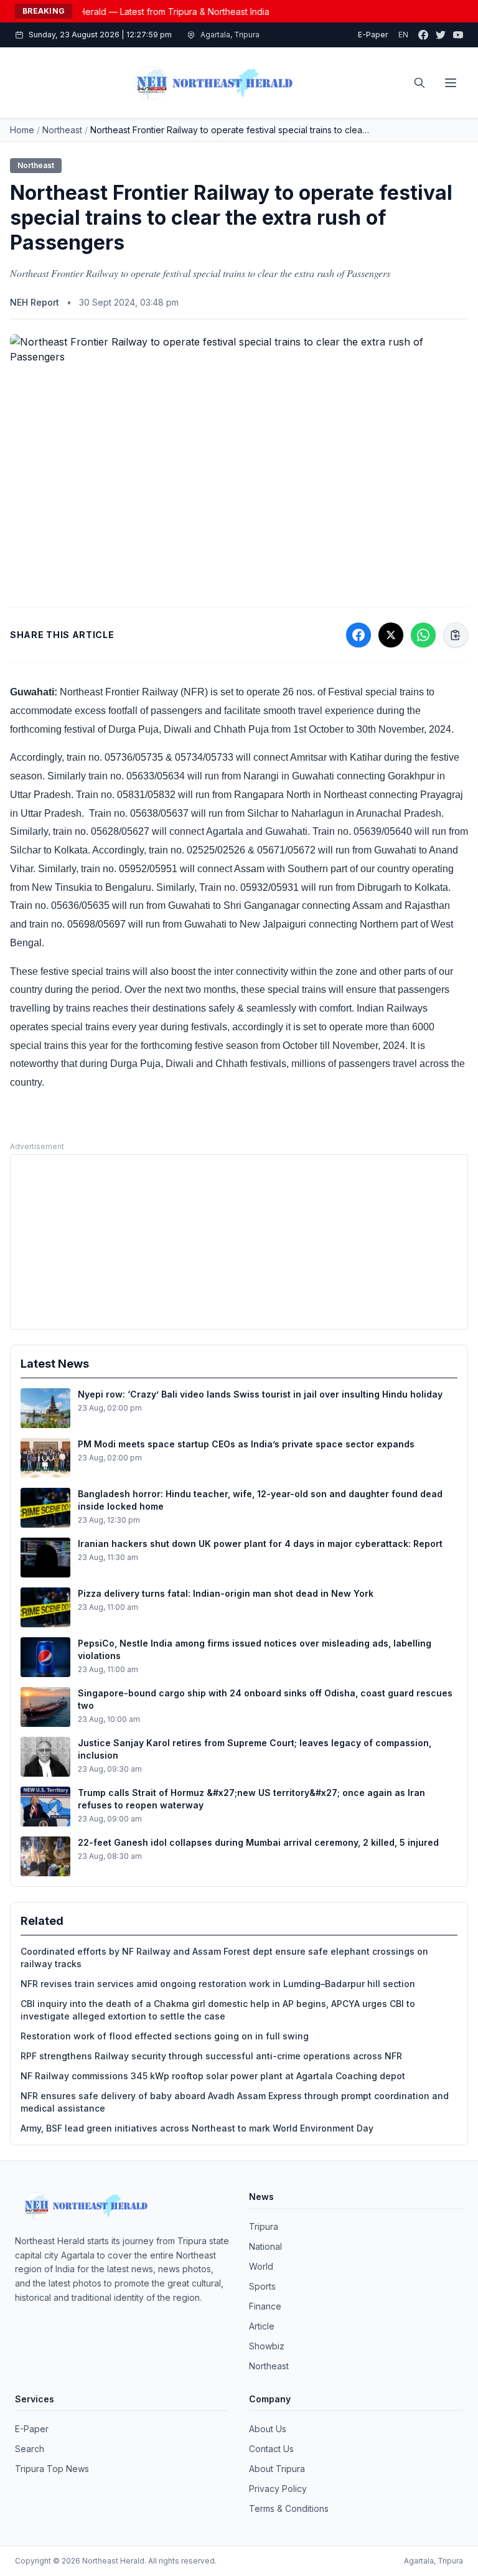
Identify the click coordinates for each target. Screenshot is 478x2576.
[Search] (419, 83)
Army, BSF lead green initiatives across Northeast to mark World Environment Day (197, 2128)
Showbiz (267, 2346)
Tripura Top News (52, 2469)
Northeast (62, 130)
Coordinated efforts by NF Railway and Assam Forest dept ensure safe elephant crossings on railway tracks (224, 1958)
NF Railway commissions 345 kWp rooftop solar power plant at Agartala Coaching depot (213, 2076)
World (261, 2266)
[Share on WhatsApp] (423, 635)
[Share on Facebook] (358, 635)
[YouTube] (458, 35)
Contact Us (271, 2449)
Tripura (264, 2226)
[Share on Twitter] (391, 635)
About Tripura (277, 2469)
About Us (268, 2429)
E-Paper (373, 35)
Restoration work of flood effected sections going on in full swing (165, 2036)
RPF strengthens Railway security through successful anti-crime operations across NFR (211, 2056)
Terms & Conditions (289, 2508)
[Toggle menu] (451, 83)
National (265, 2246)
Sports (262, 2286)
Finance (265, 2306)
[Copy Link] (456, 635)
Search (30, 2449)
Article (262, 2326)
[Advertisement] (239, 1242)
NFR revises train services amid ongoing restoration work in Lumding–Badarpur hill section (218, 1984)
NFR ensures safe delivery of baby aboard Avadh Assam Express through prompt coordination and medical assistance (235, 2102)
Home (22, 130)
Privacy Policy (278, 2489)
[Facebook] (423, 35)
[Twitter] (441, 35)
